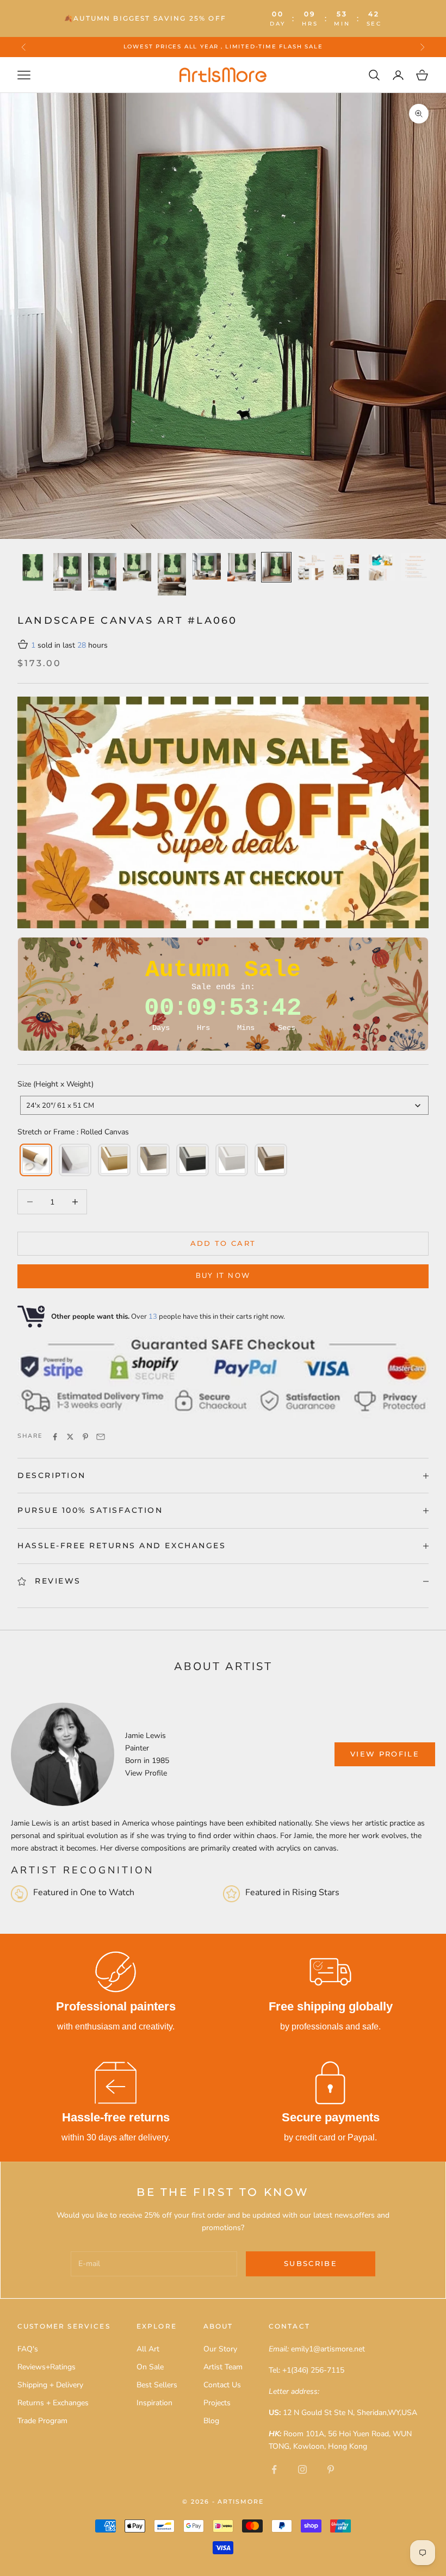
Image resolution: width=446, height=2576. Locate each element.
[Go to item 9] (311, 567)
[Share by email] (101, 1437)
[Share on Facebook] (55, 1437)
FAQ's (28, 2349)
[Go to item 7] (241, 567)
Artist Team (223, 2367)
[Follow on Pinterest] (331, 2469)
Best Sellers (157, 2385)
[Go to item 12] (416, 567)
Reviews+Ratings (47, 2367)
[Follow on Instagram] (302, 2469)
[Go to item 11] (381, 567)
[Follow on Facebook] (274, 2469)
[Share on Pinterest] (85, 1437)
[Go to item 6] (207, 567)
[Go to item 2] (67, 572)
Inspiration (154, 2403)
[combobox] (224, 1105)
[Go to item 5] (172, 574)
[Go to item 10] (346, 567)
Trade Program (42, 2421)
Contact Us (222, 2385)
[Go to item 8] (276, 567)
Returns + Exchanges (53, 2403)
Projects (217, 2403)
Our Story (220, 2349)
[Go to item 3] (102, 572)
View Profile (146, 1773)
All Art (148, 2349)
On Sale (150, 2367)
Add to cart (223, 1243)
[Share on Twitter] (70, 1437)
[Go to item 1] (33, 567)
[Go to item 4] (137, 567)
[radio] (35, 1160)
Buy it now (223, 1276)
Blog (211, 2421)
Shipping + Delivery (50, 2385)
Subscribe (311, 2263)
